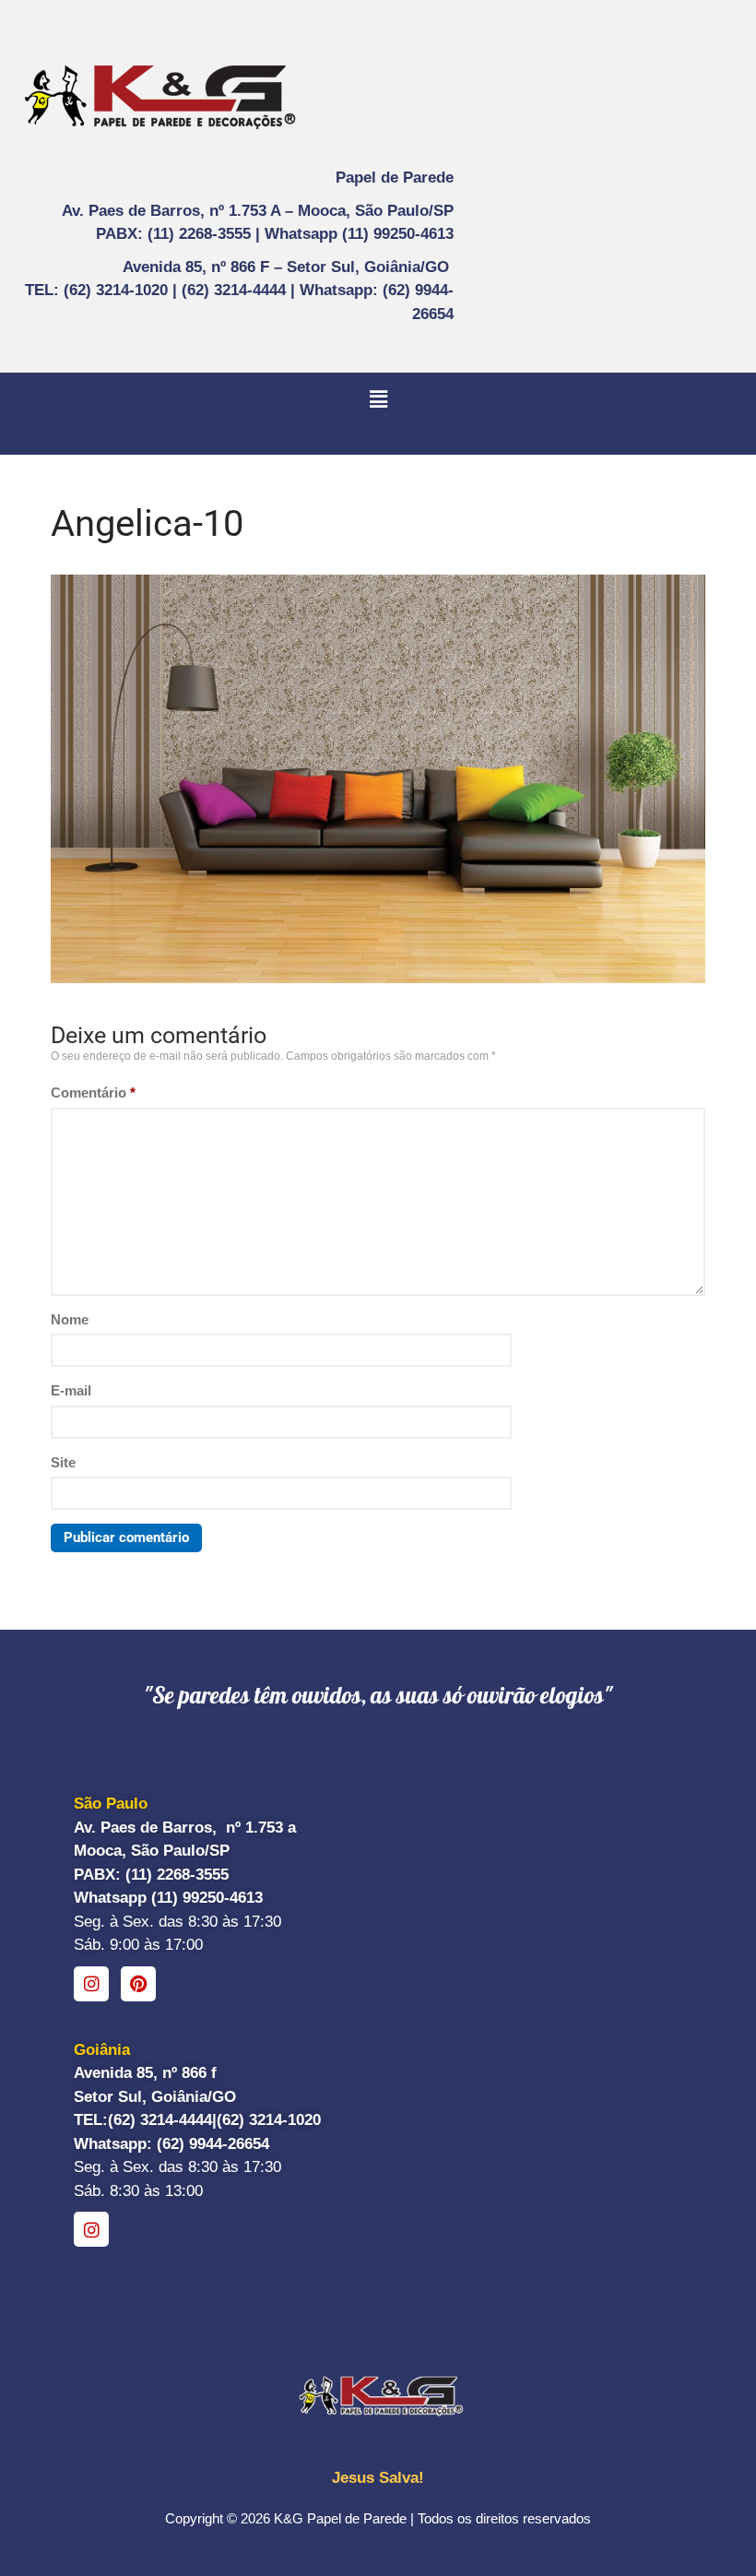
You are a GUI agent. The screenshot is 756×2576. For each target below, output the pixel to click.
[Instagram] (91, 1984)
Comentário (93, 1092)
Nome (70, 1319)
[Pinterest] (138, 1984)
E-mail (71, 1390)
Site (63, 1462)
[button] (378, 399)
